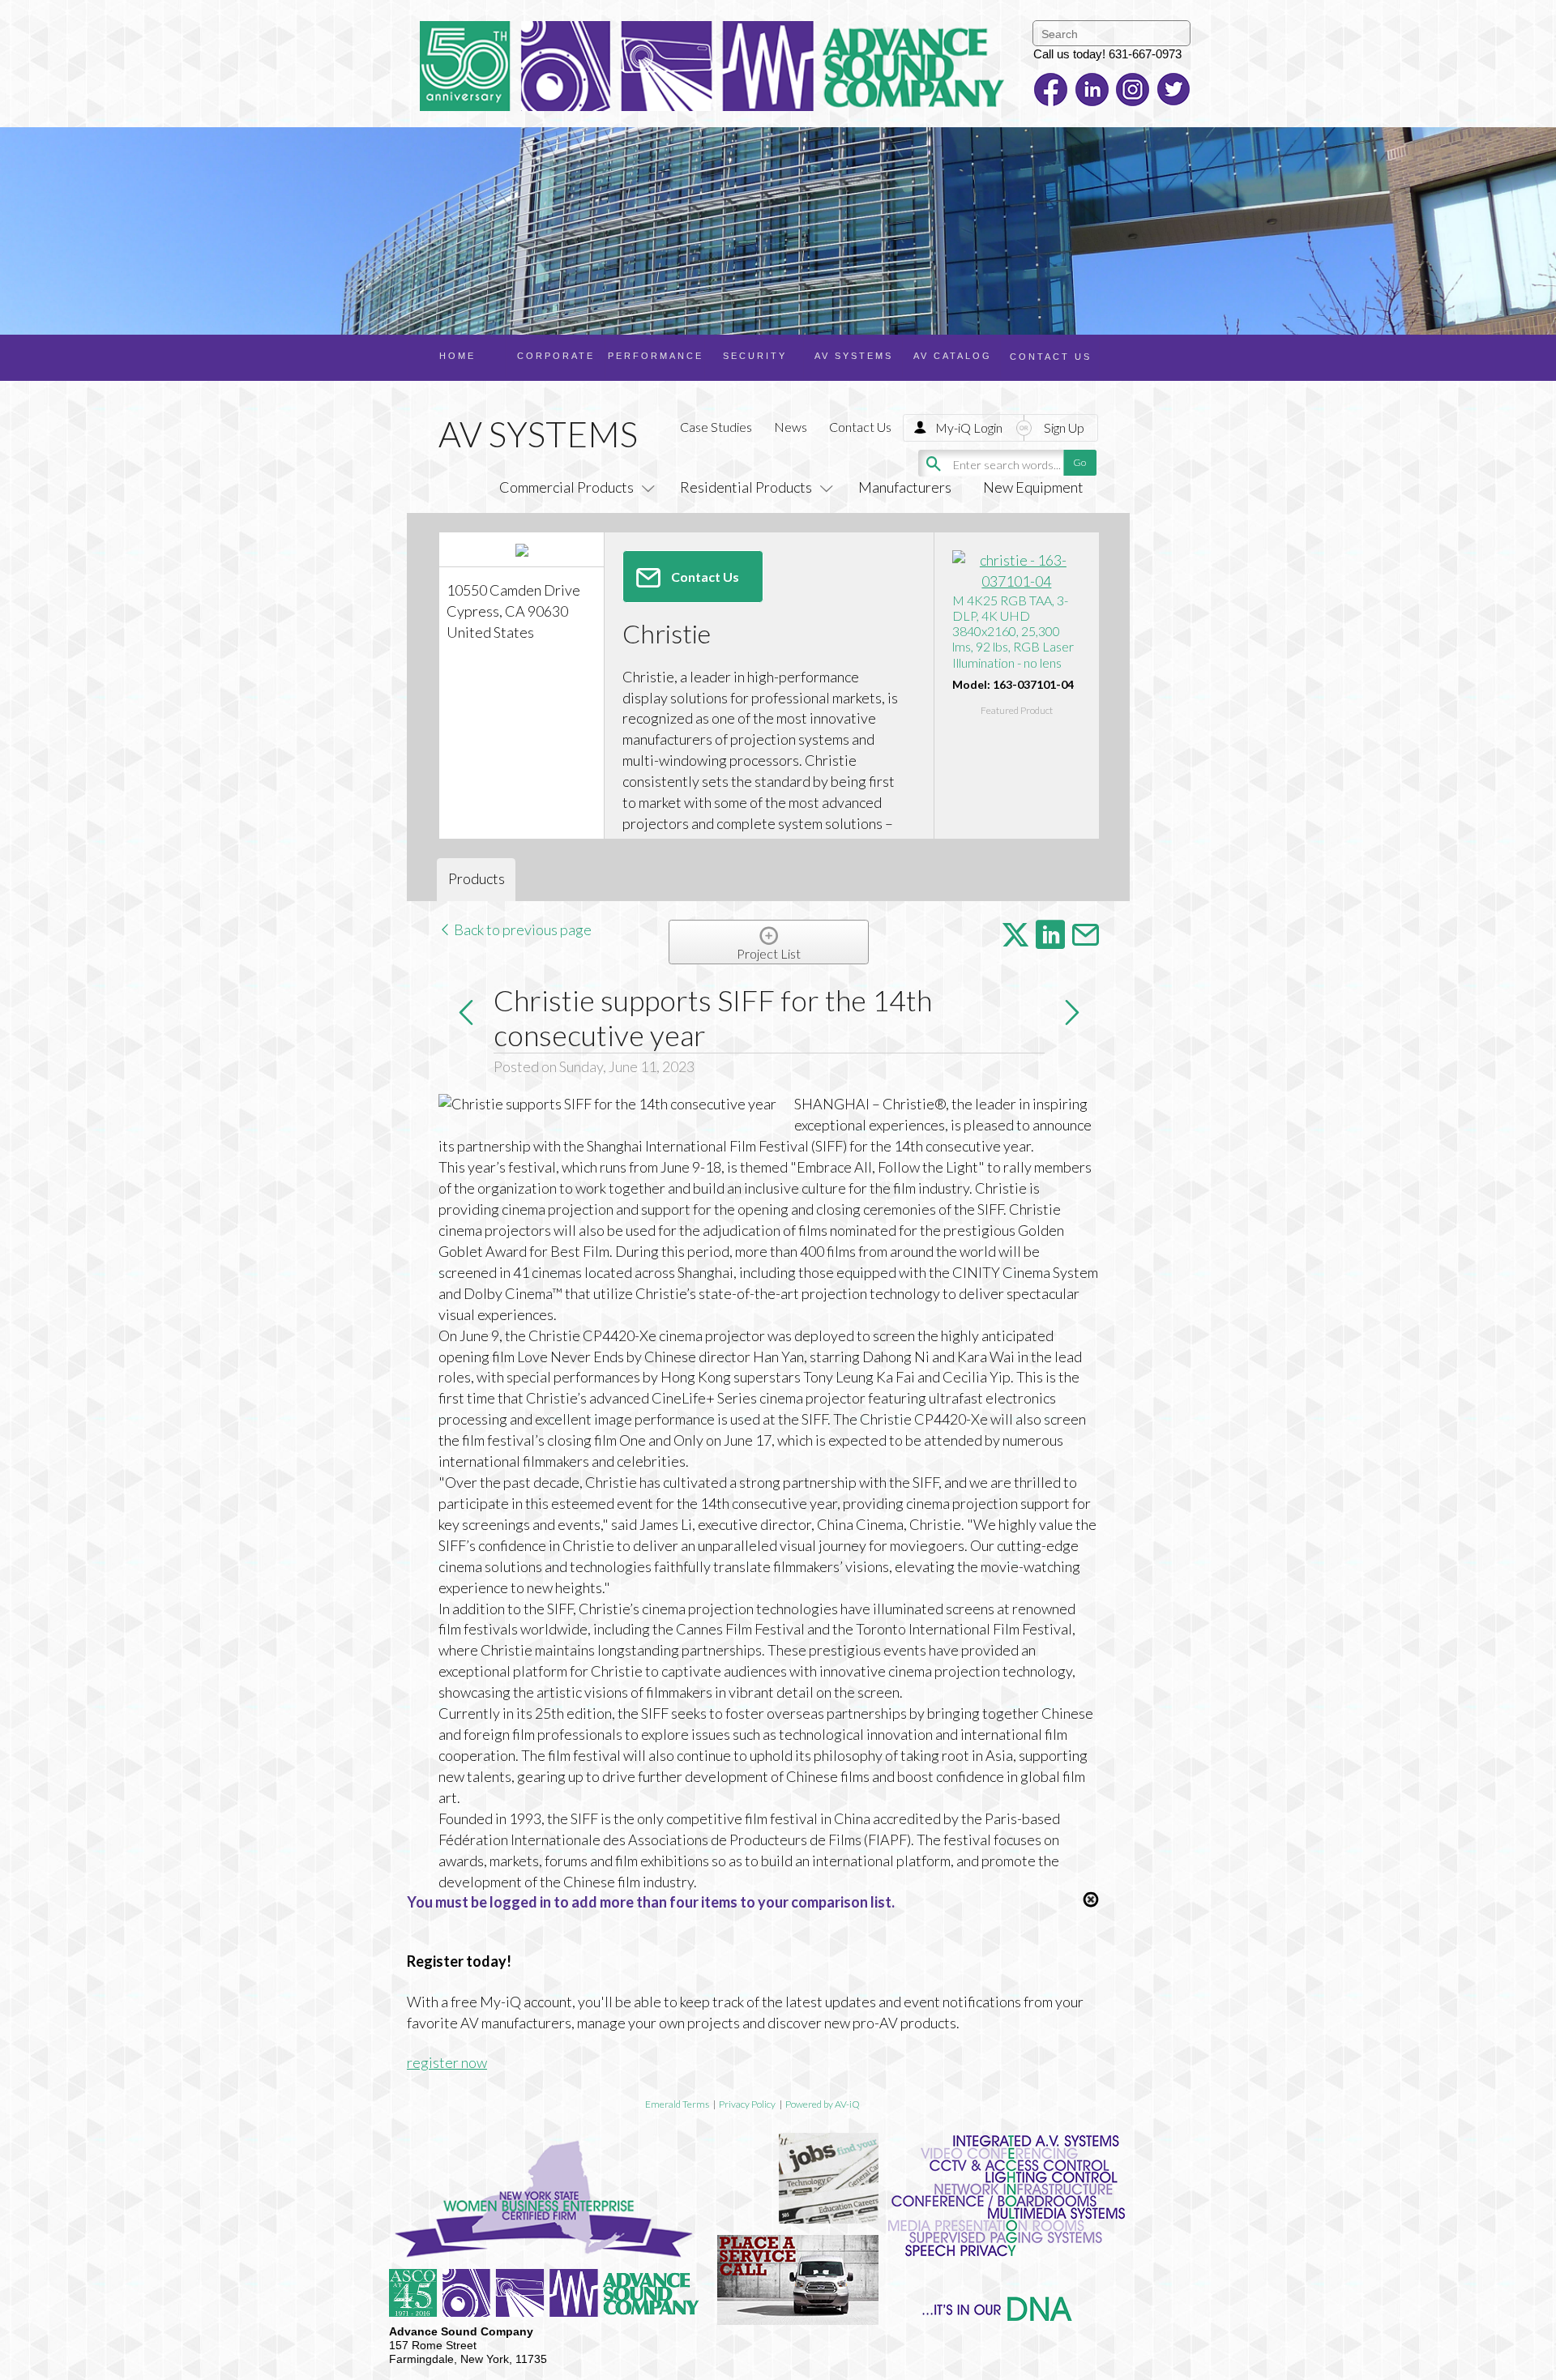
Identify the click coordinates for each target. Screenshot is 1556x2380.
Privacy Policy (747, 2104)
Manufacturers (905, 487)
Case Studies (716, 427)
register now (447, 2062)
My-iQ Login (969, 427)
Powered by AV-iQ (823, 2104)
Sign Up (1064, 427)
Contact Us (860, 427)
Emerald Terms (677, 2104)
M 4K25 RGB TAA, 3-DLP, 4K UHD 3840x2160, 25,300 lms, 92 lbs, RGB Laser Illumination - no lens (1013, 631)
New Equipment (1033, 487)
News (791, 427)
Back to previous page (522, 929)
